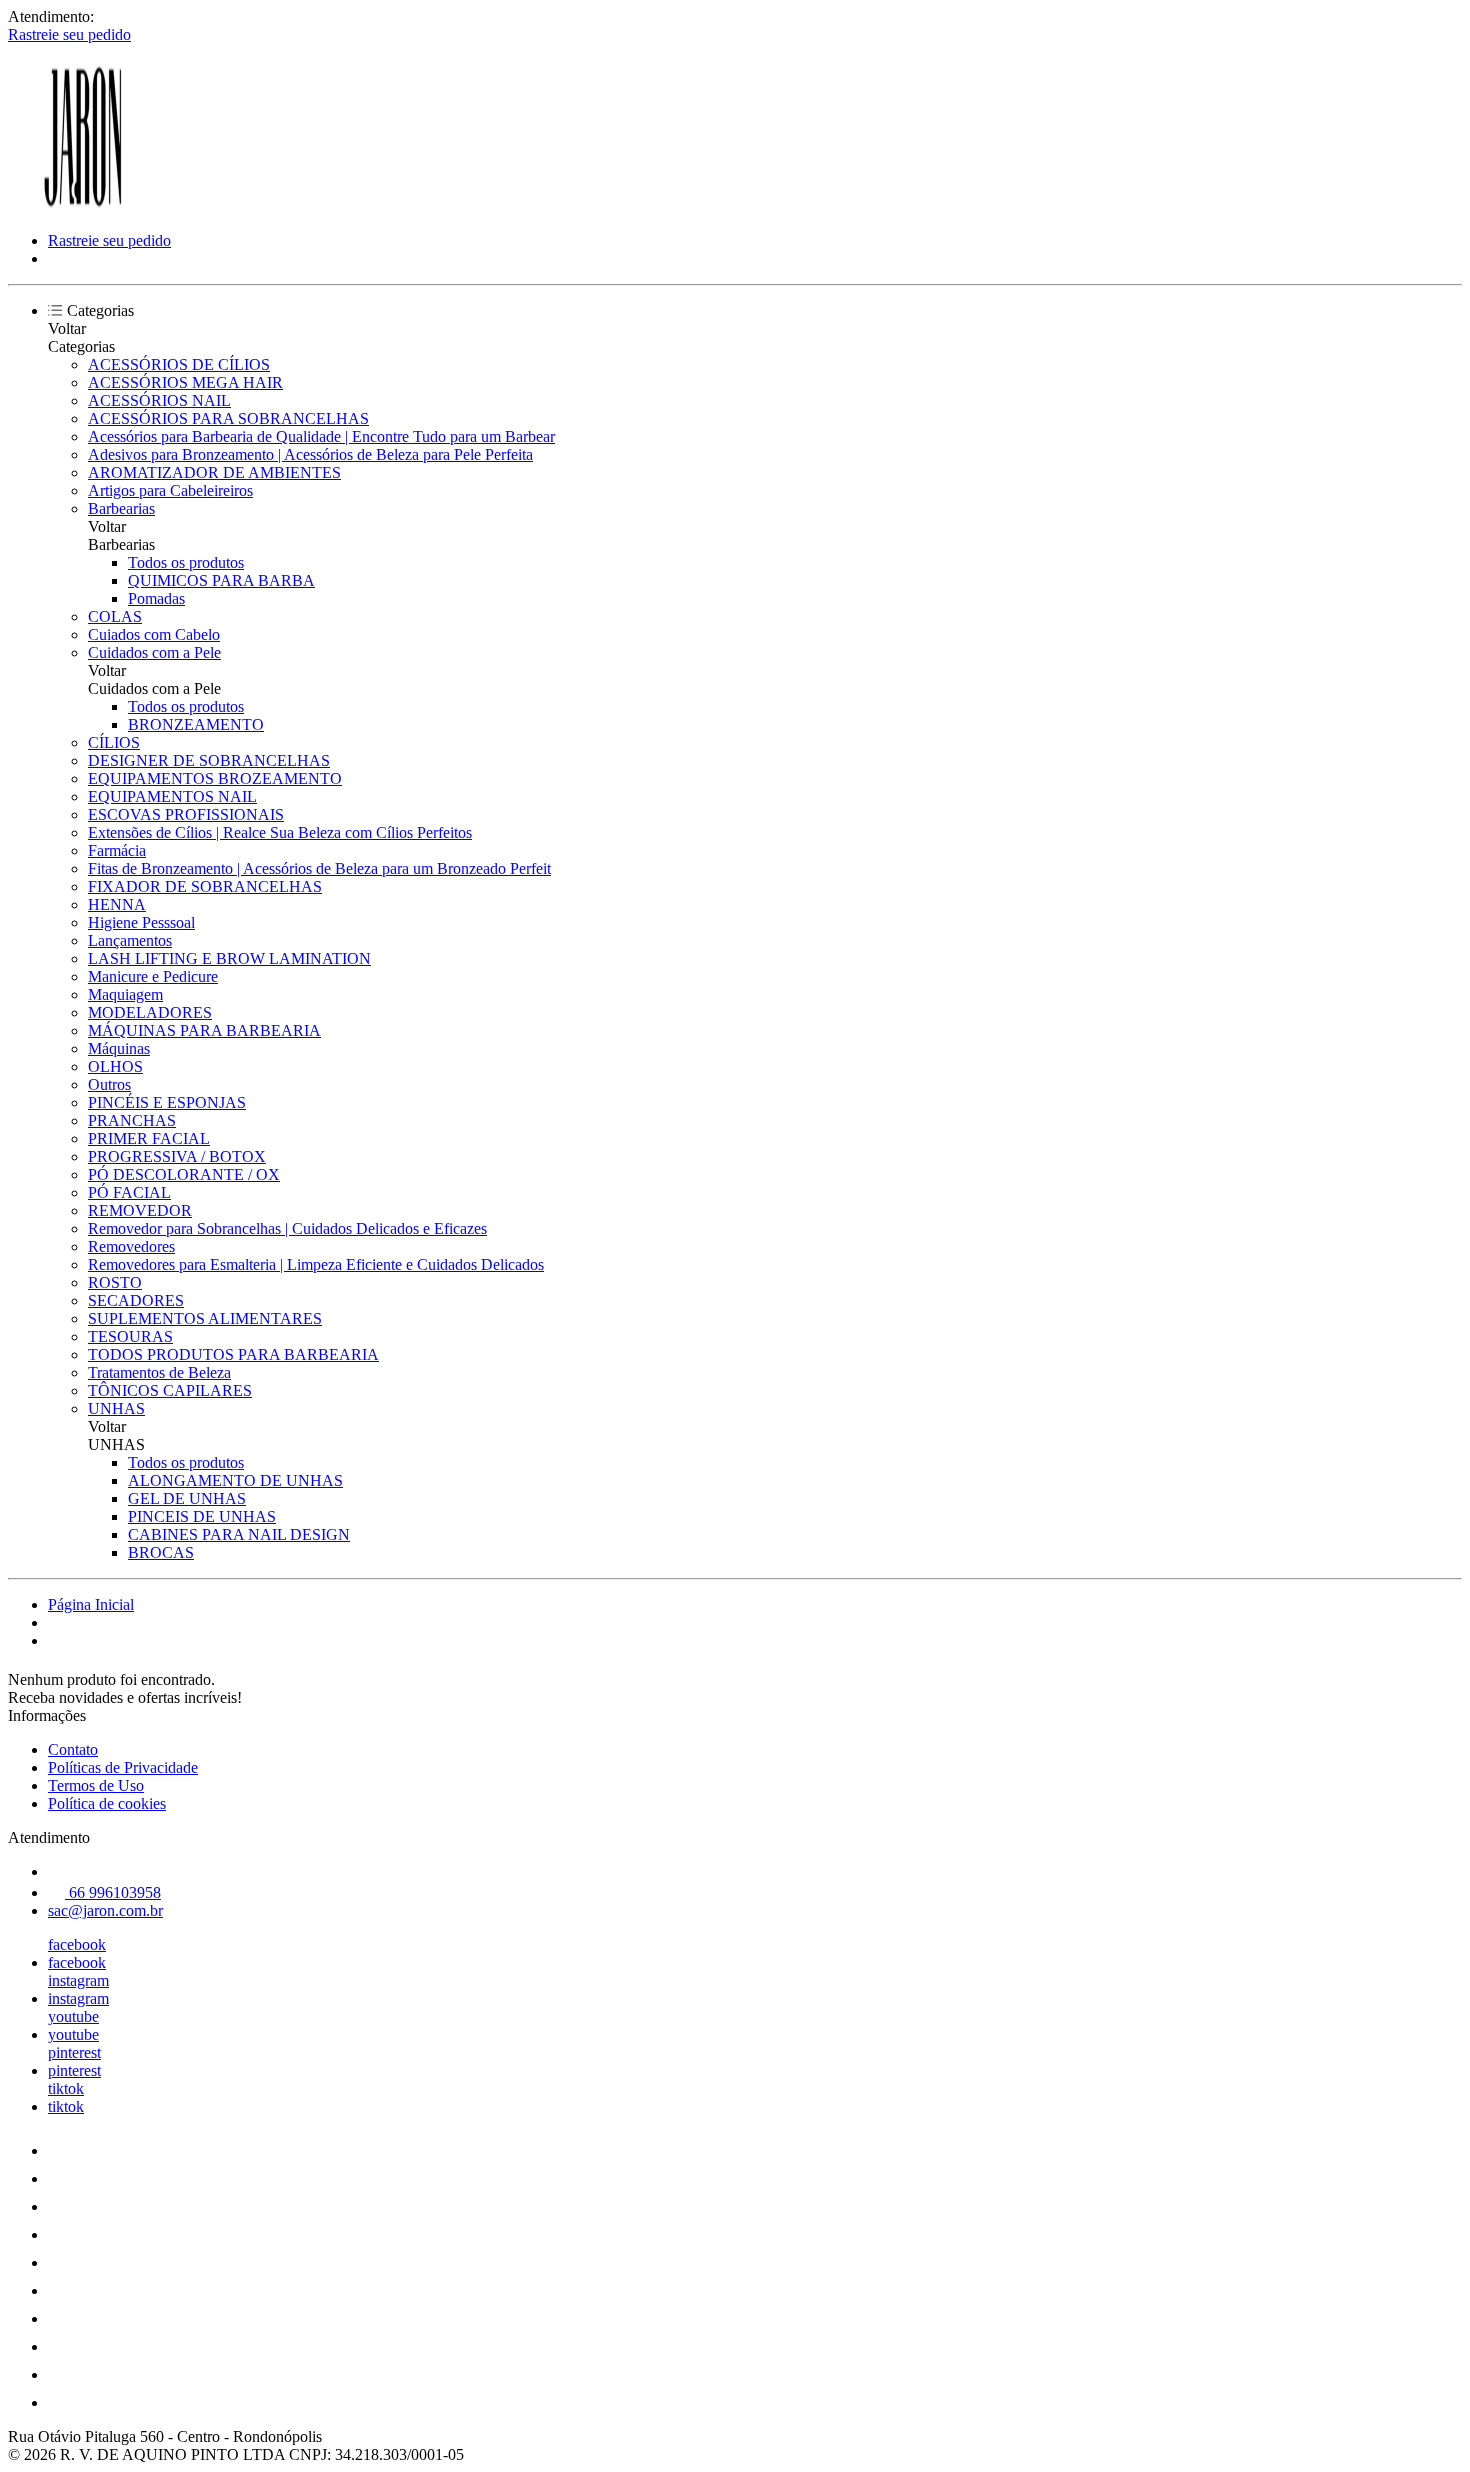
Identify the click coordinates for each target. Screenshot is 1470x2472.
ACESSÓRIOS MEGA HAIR (185, 382)
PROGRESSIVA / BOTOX (177, 1156)
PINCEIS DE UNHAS (202, 1516)
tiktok (66, 2088)
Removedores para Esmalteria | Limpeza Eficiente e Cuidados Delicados (316, 1264)
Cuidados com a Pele (154, 652)
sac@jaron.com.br (105, 1910)
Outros (109, 1084)
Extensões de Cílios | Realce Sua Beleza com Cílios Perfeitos (280, 832)
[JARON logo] (83, 206)
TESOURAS (130, 1336)
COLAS (115, 616)
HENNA (117, 904)
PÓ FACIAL (129, 1192)
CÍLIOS (114, 742)
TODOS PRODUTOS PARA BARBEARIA (233, 1354)
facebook (77, 1944)
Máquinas (119, 1048)
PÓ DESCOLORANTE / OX (184, 1174)
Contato (73, 1749)
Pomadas (156, 598)
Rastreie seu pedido (69, 34)
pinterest (74, 2052)
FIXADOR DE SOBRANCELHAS (205, 886)
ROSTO (115, 1282)
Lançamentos (130, 940)
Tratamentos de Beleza (159, 1372)
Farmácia (117, 850)
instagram (78, 1980)
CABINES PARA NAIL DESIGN (239, 1534)
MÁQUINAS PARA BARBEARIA (204, 1030)
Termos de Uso (96, 1785)
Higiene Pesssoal (141, 922)
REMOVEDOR (140, 1210)
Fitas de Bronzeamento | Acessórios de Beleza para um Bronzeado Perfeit (319, 868)
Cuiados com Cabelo (154, 634)
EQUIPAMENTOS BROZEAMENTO (215, 778)
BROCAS (161, 1552)
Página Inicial (91, 1604)
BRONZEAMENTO (196, 724)
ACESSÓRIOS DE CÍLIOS (179, 364)
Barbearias (121, 508)
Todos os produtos (186, 562)
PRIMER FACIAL (149, 1138)
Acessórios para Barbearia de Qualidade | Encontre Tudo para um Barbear (321, 436)
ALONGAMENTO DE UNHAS (235, 1480)
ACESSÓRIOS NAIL (159, 400)
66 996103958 (113, 1892)
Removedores (131, 1246)
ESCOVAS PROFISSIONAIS (186, 814)
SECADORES (136, 1300)
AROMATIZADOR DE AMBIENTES (214, 472)
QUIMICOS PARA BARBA (221, 580)
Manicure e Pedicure (153, 976)
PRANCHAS (132, 1120)
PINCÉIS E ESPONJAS (167, 1102)
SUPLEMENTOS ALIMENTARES (205, 1318)
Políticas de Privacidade (123, 1767)
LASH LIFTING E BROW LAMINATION (229, 958)
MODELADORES (150, 1012)
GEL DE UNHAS (187, 1498)
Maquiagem (125, 994)
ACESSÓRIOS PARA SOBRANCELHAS (228, 418)
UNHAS (116, 1408)
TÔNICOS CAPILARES (170, 1390)
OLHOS (115, 1066)
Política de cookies (107, 1803)
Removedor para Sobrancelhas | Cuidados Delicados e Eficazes (287, 1228)
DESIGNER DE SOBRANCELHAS (209, 760)
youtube (73, 2016)
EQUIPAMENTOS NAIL (172, 796)
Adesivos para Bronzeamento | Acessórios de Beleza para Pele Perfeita (310, 454)
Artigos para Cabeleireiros (170, 490)
